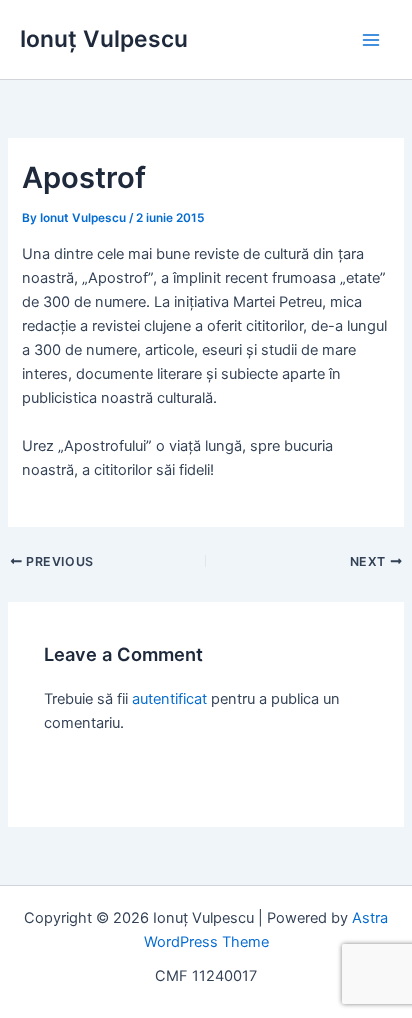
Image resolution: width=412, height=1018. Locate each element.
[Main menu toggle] (371, 40)
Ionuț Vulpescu (104, 39)
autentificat (169, 699)
